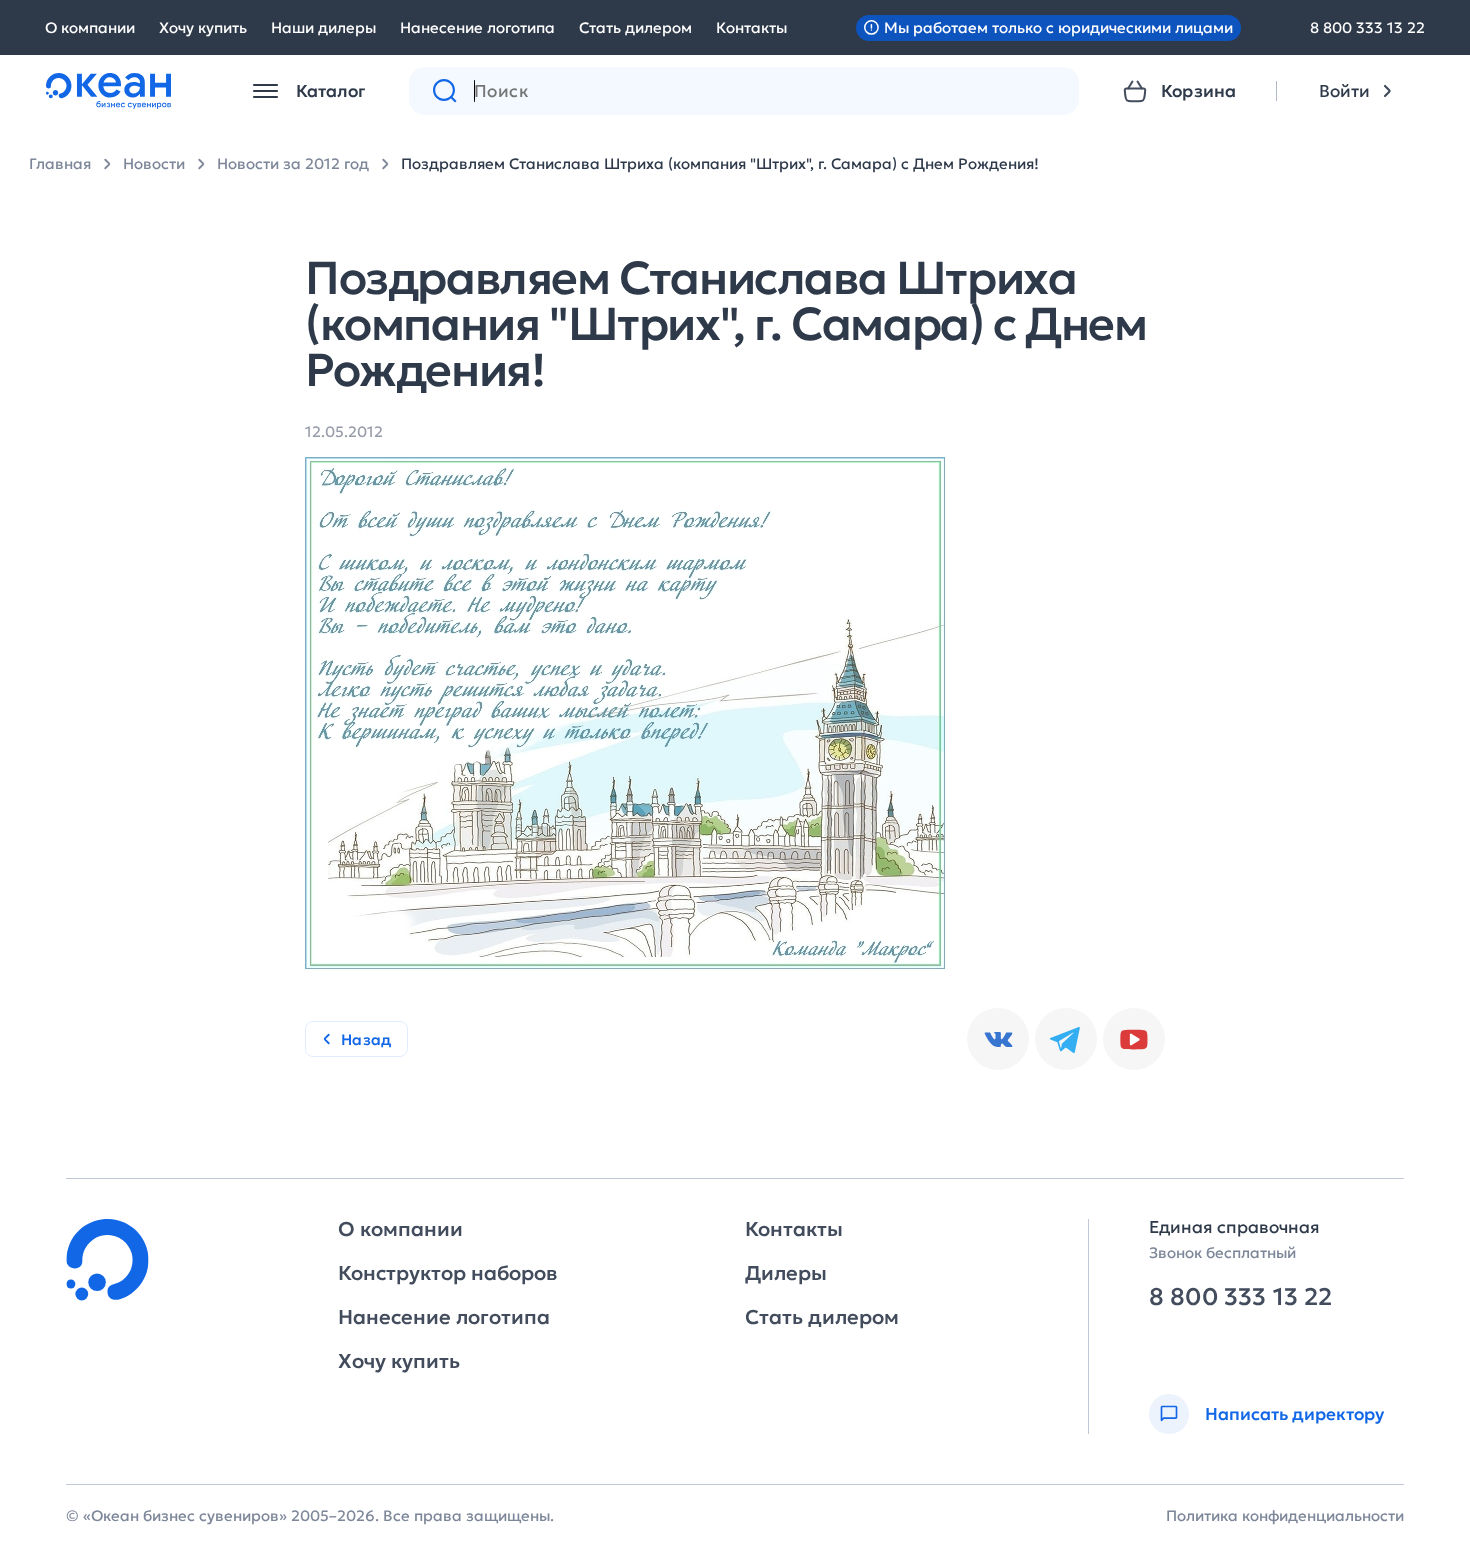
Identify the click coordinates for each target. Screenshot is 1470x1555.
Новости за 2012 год (293, 163)
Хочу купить (203, 27)
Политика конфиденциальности (1285, 1515)
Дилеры (786, 1273)
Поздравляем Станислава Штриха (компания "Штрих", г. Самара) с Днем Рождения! (720, 163)
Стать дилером (635, 27)
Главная (60, 163)
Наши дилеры (323, 27)
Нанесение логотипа (477, 27)
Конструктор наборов (447, 1273)
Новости (154, 163)
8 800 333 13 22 (1367, 27)
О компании (90, 27)
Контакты (751, 27)
